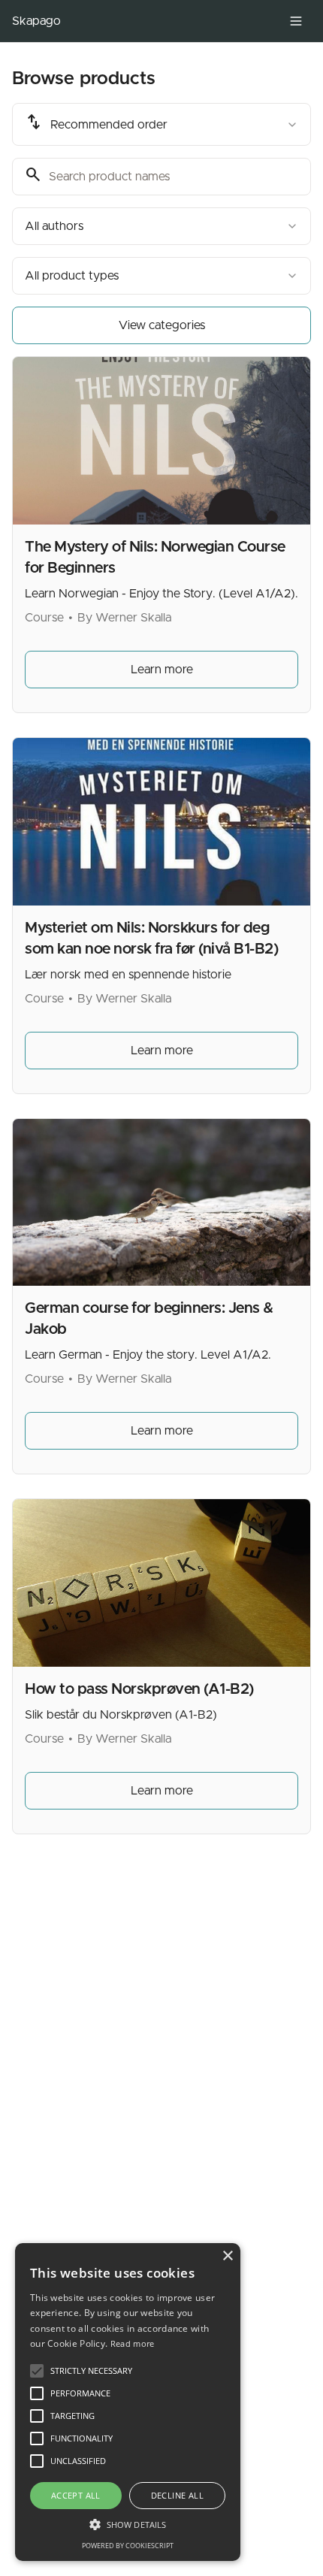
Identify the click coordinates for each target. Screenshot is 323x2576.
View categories (162, 325)
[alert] (128, 2402)
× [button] (227, 2256)
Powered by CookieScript (128, 2546)
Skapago (36, 21)
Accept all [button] (76, 2495)
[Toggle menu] (296, 21)
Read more (133, 2343)
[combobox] (161, 124)
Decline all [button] (177, 2495)
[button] (128, 2524)
